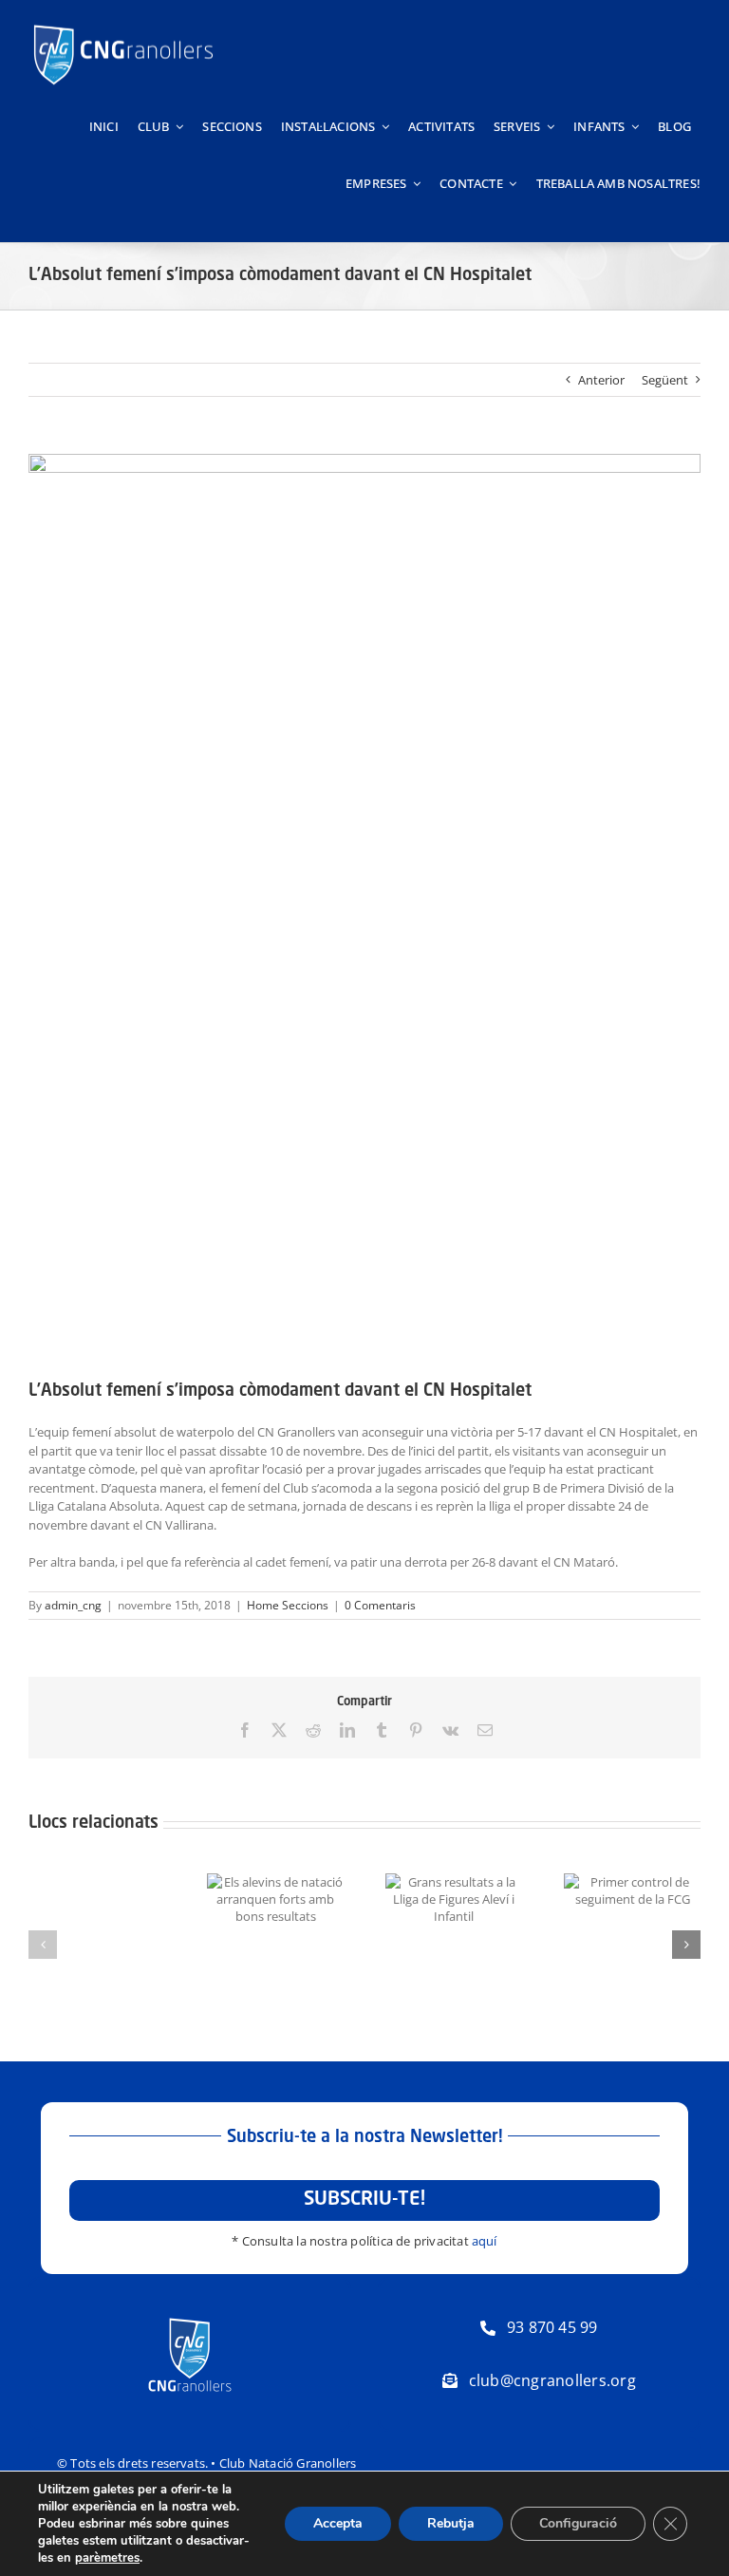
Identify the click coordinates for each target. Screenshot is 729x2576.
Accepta (338, 2523)
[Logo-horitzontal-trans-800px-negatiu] (123, 25)
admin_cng (73, 1605)
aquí (485, 2241)
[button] (43, 1945)
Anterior (601, 380)
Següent (665, 380)
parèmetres (107, 2558)
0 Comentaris (380, 1605)
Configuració (578, 2523)
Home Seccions (288, 1605)
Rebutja (451, 2523)
